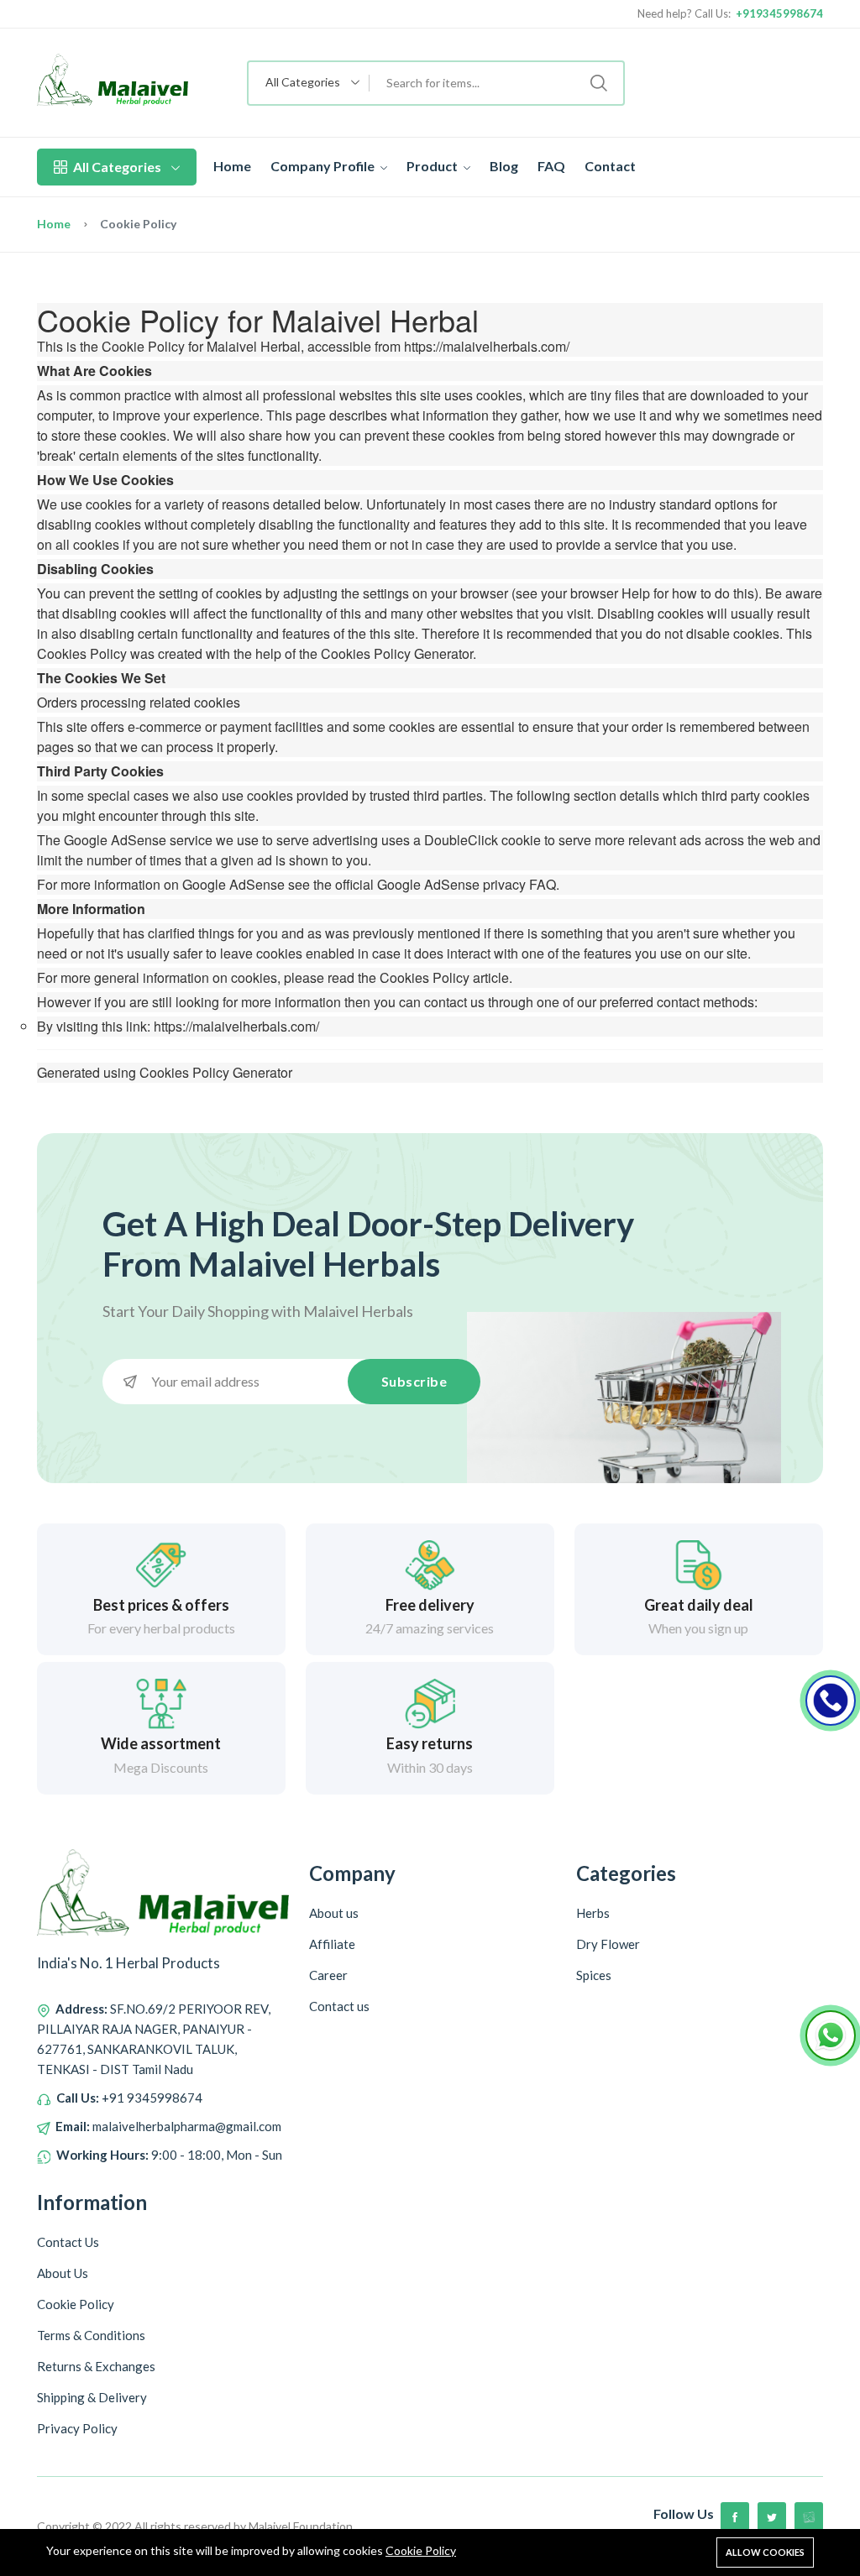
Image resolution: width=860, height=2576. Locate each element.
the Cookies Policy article (433, 977)
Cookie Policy (421, 2550)
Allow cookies (765, 2552)
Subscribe (414, 1381)
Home (232, 166)
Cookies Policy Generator (397, 653)
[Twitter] (772, 2516)
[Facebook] (735, 2516)
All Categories (117, 167)
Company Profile (324, 166)
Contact (610, 166)
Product (433, 166)
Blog (504, 166)
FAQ (551, 166)
